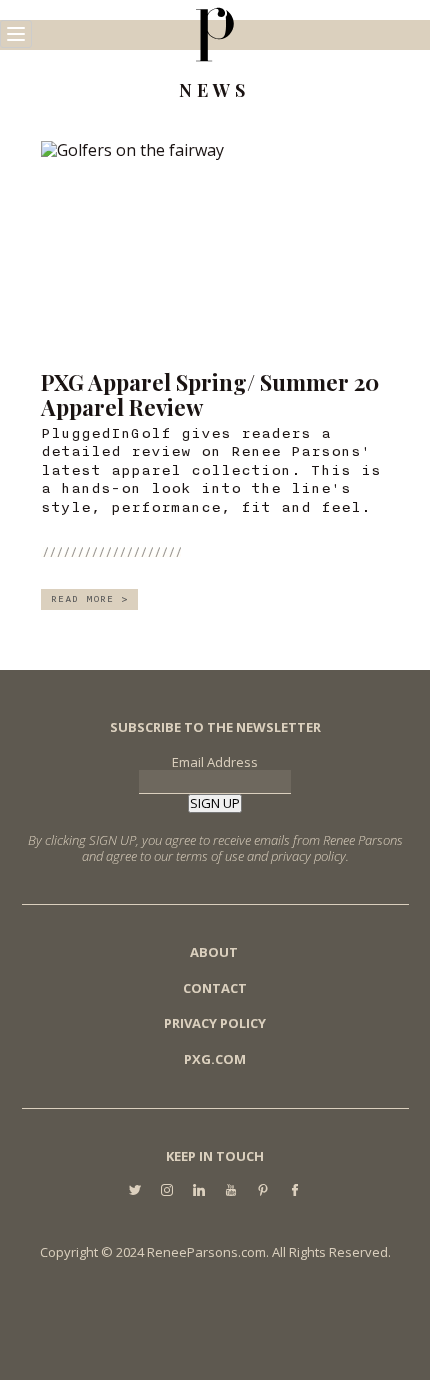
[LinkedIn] (199, 1191)
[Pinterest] (263, 1191)
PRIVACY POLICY (215, 1023)
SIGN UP (215, 803)
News (214, 90)
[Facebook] (295, 1191)
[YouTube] (231, 1191)
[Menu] (16, 34)
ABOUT (214, 952)
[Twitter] (135, 1191)
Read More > (89, 598)
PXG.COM (215, 1059)
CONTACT (215, 988)
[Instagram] (167, 1191)
